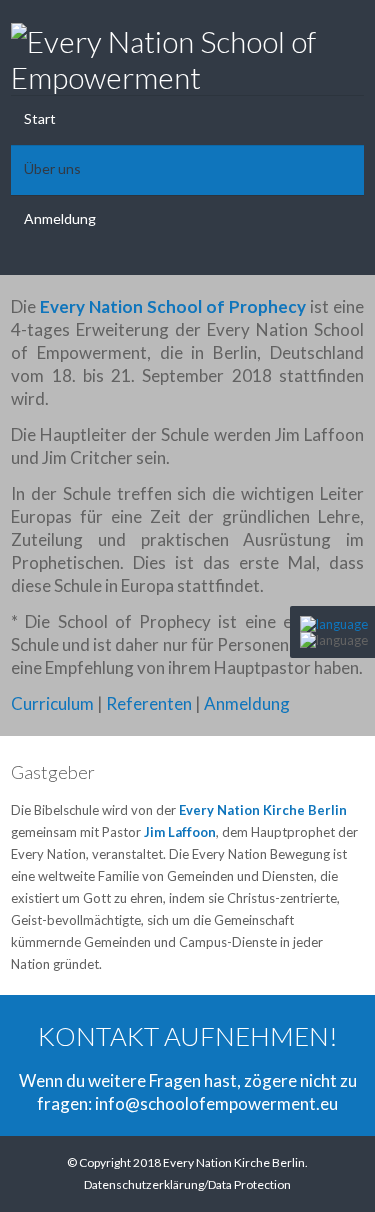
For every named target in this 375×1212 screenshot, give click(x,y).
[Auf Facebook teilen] (318, 753)
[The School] (334, 624)
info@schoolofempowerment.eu (216, 1103)
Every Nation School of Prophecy (173, 306)
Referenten (149, 703)
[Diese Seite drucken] (278, 753)
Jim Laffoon (180, 832)
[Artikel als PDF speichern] (298, 753)
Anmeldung (247, 703)
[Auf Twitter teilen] (338, 753)
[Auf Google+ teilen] (358, 753)
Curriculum (52, 703)
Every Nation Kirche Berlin (263, 810)
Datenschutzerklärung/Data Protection (187, 1184)
